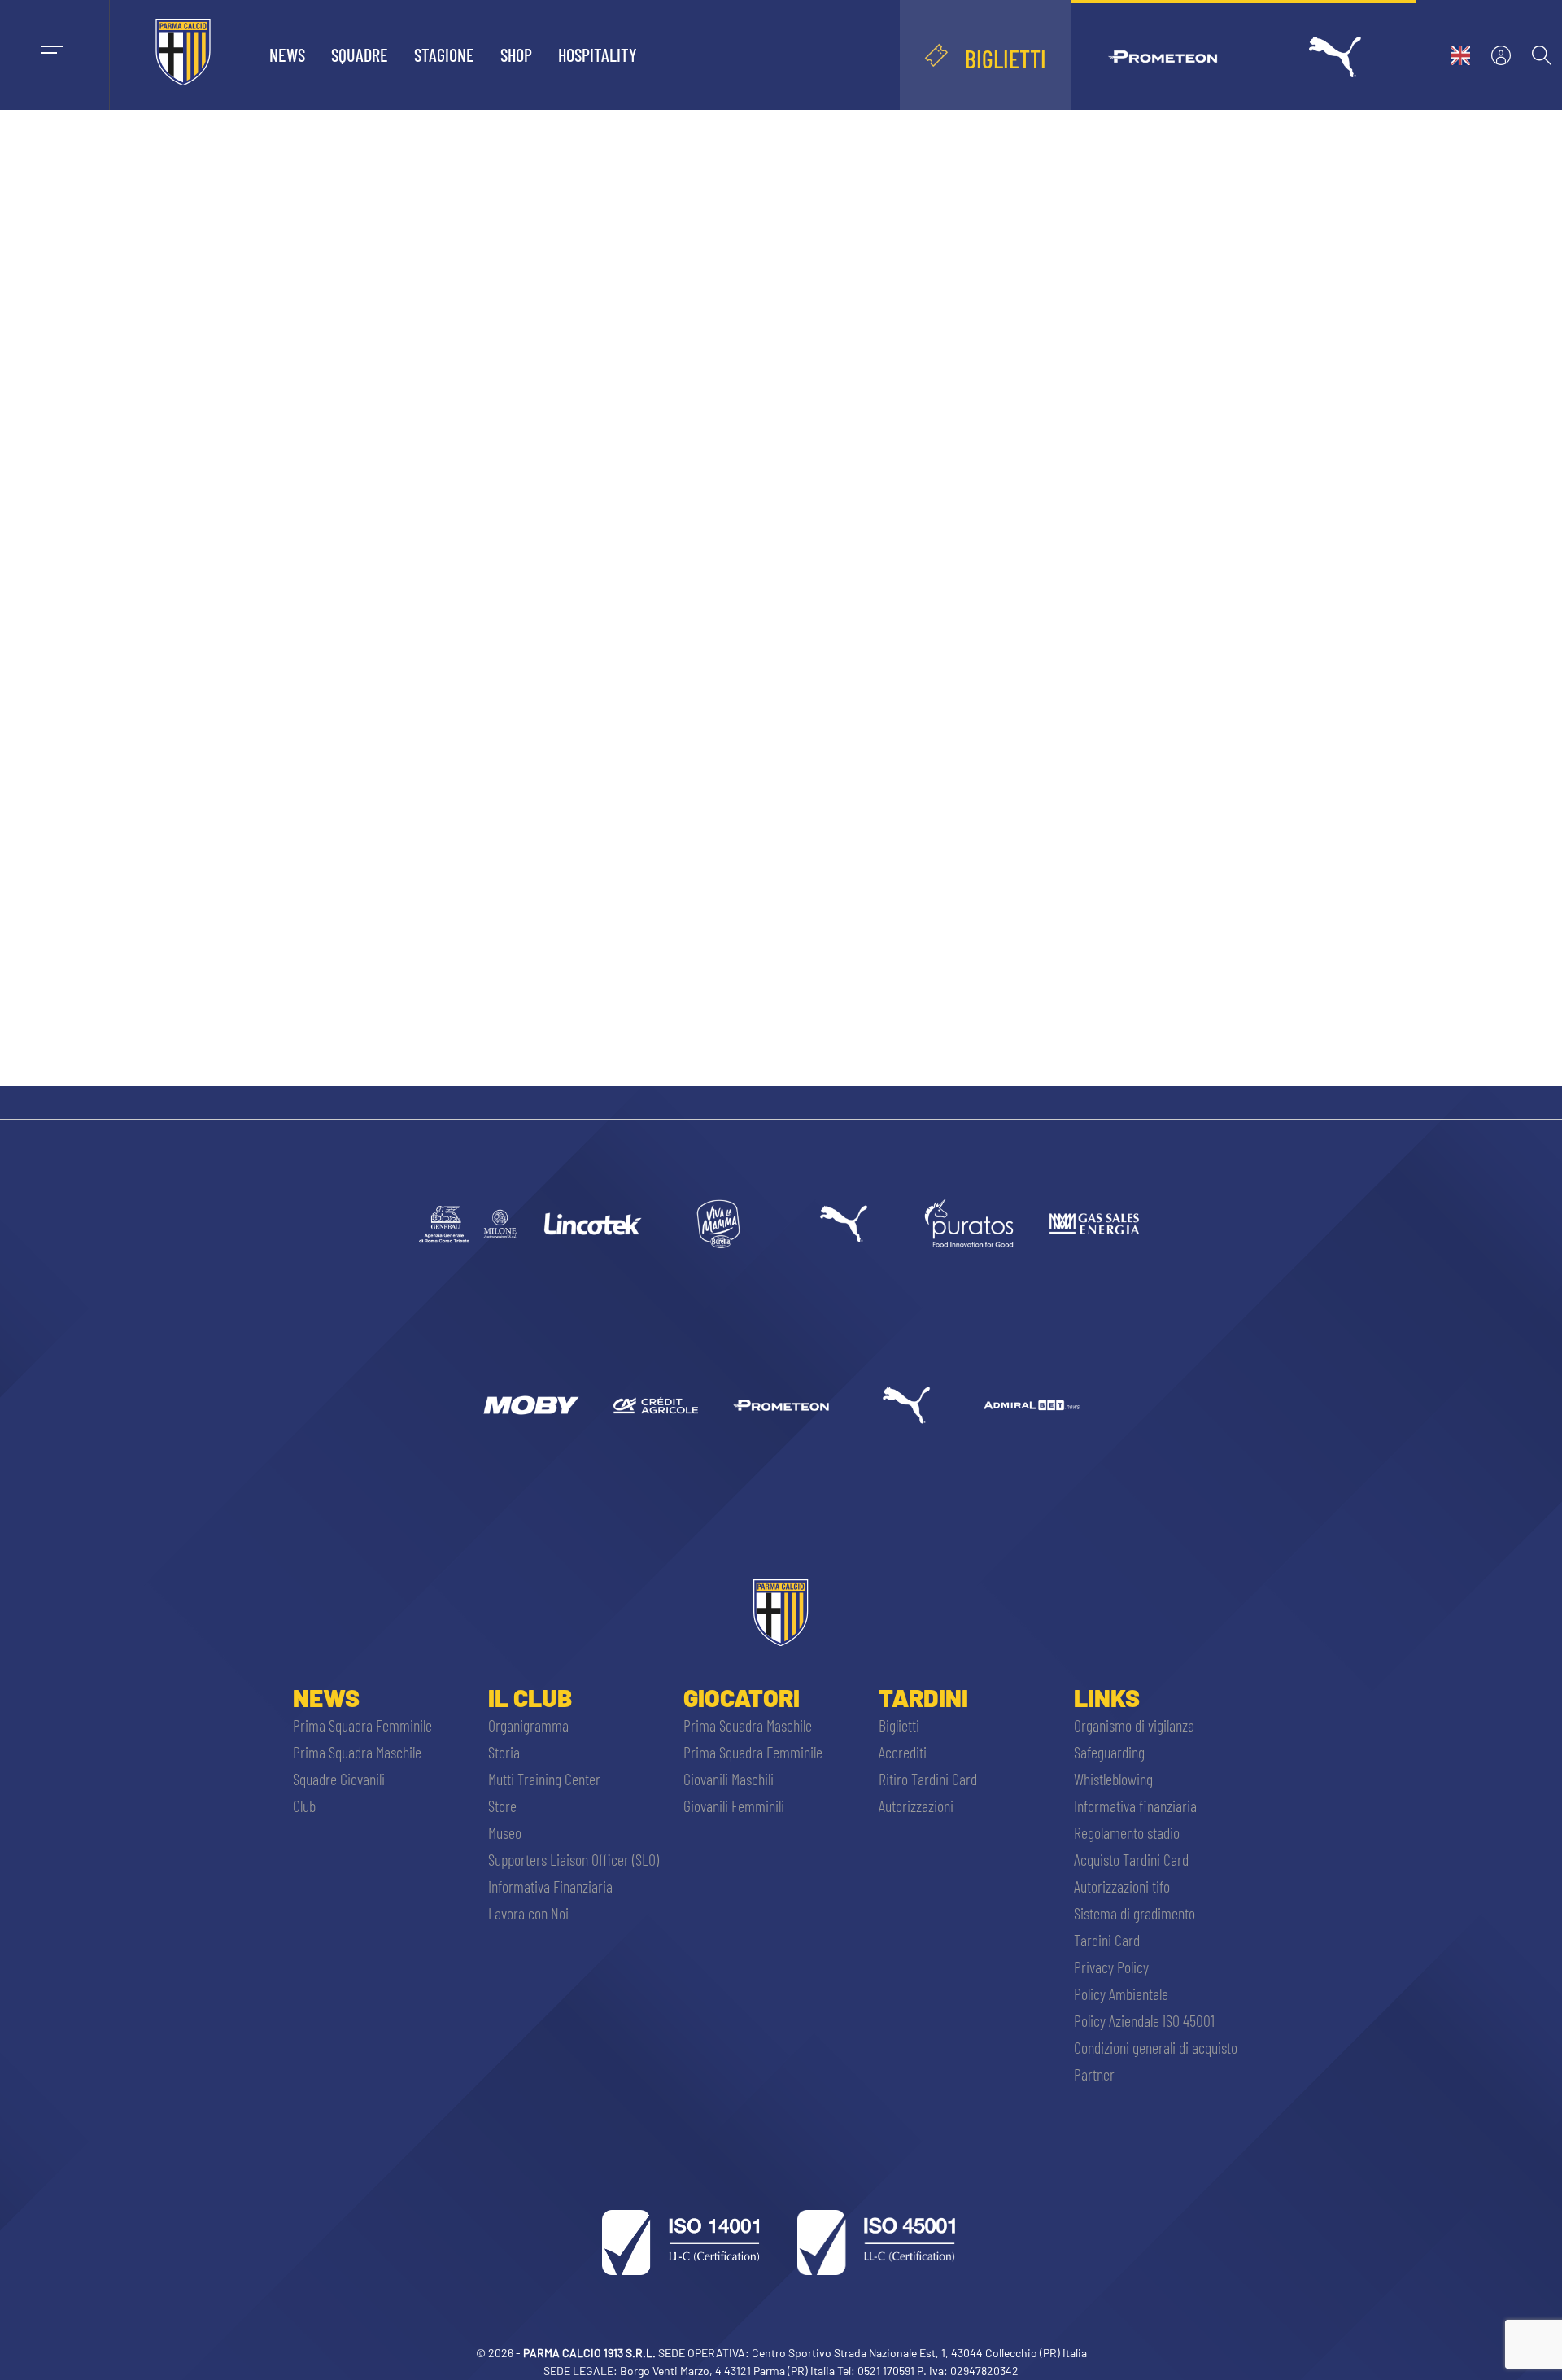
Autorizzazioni (916, 1806)
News (287, 55)
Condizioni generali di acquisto (1156, 2047)
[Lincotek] (593, 1224)
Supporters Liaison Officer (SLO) (574, 1859)
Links (1107, 1697)
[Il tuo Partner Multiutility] (1094, 1224)
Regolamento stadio (1127, 1832)
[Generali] (468, 1224)
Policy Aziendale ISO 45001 (1144, 2020)
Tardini (923, 1697)
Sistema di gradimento (1134, 1913)
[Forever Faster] (844, 1224)
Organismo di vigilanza (1134, 1725)
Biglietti (899, 1725)
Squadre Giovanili (339, 1779)
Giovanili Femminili (734, 1806)
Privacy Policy (1111, 1967)
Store (502, 1806)
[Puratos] (969, 1224)
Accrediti (903, 1752)
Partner (1094, 2074)
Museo (505, 1832)
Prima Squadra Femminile (362, 1725)
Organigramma (528, 1725)
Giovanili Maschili (729, 1779)
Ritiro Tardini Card (928, 1779)
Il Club (530, 1697)
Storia (504, 1752)
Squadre (360, 55)
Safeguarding (1109, 1752)
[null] (718, 1224)
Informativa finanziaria (1135, 1806)
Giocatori (742, 1697)
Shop (516, 55)
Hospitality (598, 55)
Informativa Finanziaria (550, 1886)
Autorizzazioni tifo (1122, 1886)
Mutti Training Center (544, 1779)
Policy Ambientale (1121, 1994)
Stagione (444, 55)
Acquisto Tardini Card (1131, 1859)
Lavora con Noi (528, 1913)
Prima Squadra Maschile (357, 1752)
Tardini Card (1107, 1940)
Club (304, 1806)
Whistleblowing (1113, 1779)
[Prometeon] (781, 1405)
